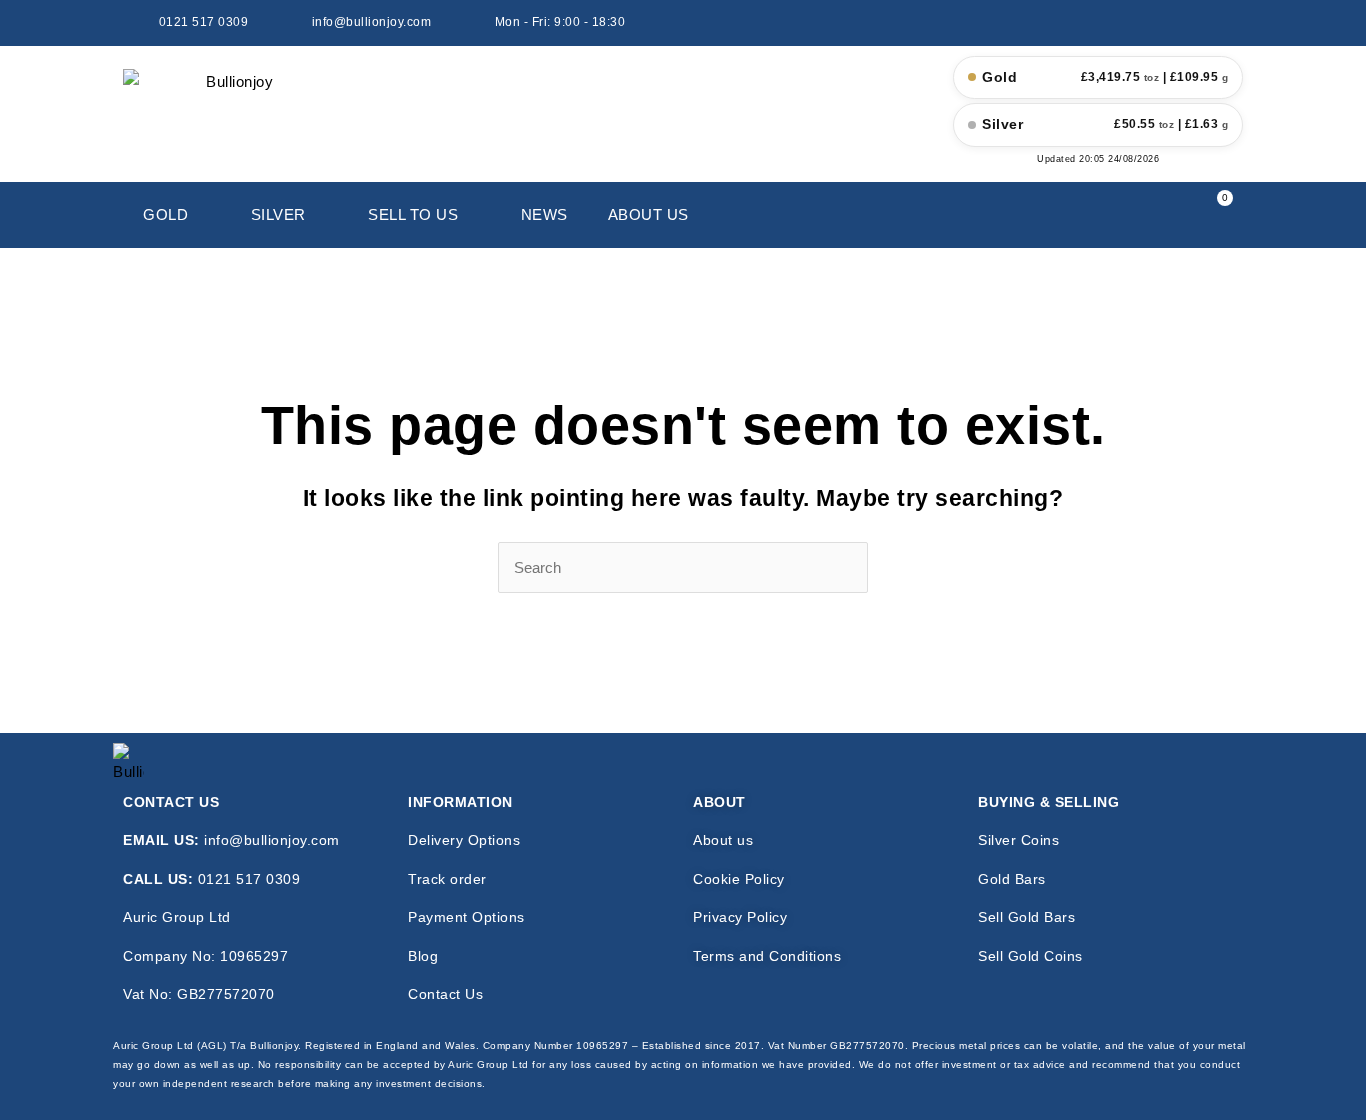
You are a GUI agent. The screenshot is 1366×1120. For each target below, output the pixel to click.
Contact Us (445, 994)
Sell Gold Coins (1030, 956)
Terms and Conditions (767, 956)
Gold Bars (1012, 879)
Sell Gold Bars (1026, 917)
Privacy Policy (740, 917)
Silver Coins (1018, 840)
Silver (278, 214)
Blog (423, 956)
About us (723, 840)
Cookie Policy (739, 879)
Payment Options (466, 917)
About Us (648, 214)
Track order (447, 879)
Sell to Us (413, 214)
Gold (165, 214)
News (544, 214)
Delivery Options (464, 840)
